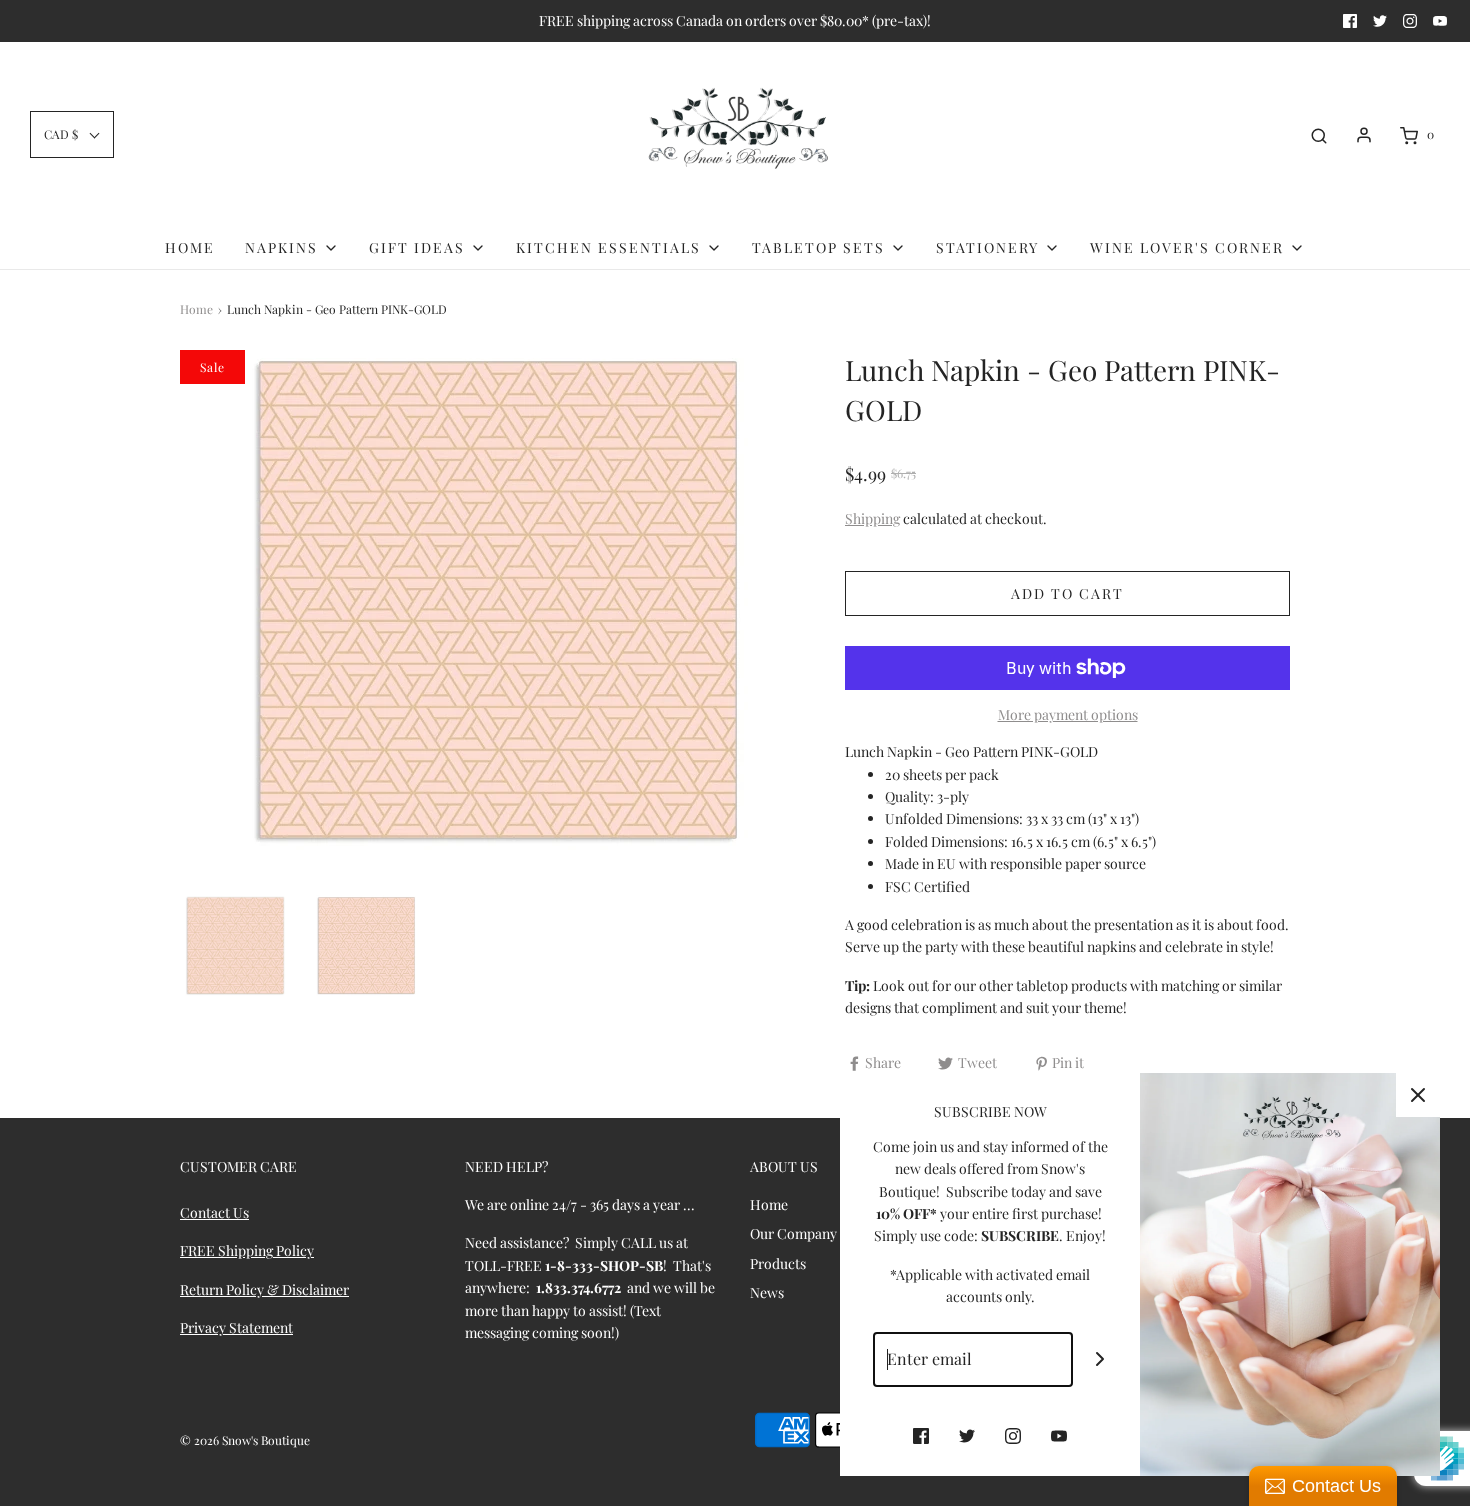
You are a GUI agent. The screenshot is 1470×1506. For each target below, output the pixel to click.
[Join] (1100, 1359)
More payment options (1068, 714)
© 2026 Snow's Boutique (245, 1440)
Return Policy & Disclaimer (264, 1289)
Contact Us (214, 1212)
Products (778, 1263)
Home (190, 247)
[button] (72, 134)
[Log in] (1364, 135)
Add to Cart (1067, 593)
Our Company (793, 1233)
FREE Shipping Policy (247, 1250)
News (767, 1292)
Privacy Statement (236, 1327)
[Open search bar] (1319, 135)
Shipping (872, 518)
